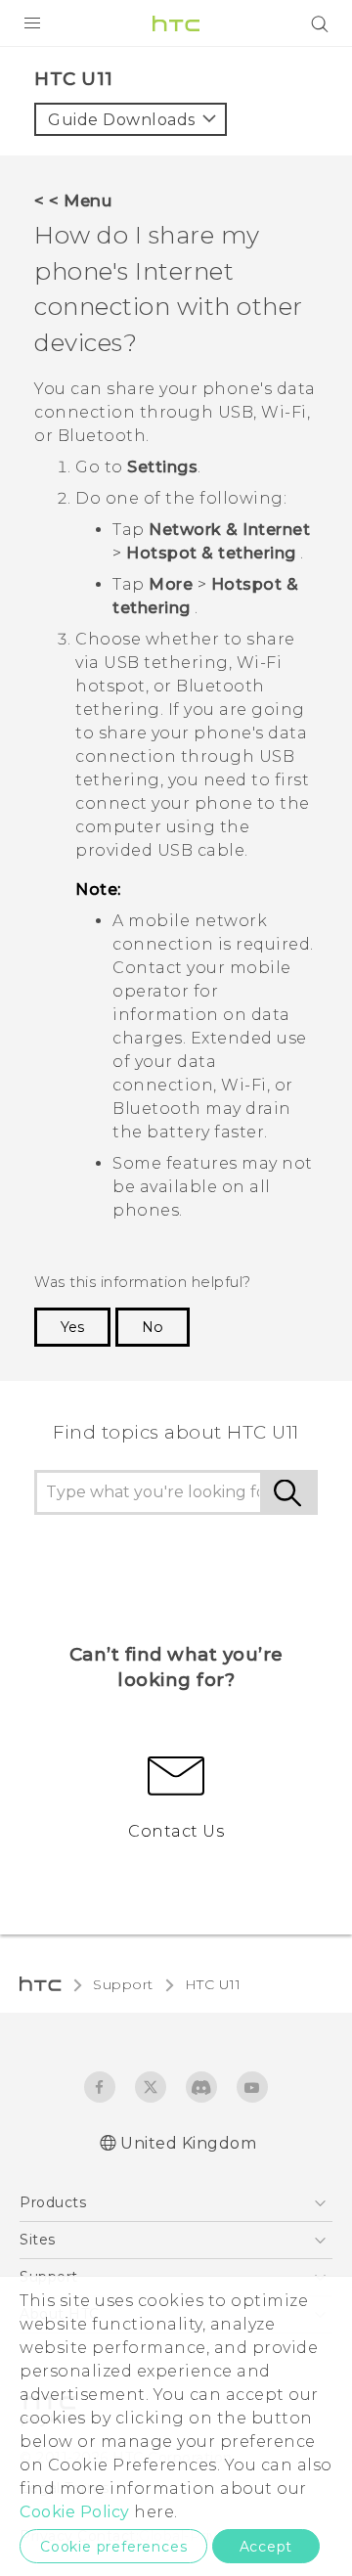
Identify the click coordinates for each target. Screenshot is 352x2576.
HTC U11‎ (213, 1984)
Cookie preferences (113, 2547)
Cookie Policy (75, 2512)
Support (123, 1984)
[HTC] (176, 23)
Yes (72, 1327)
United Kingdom (188, 2143)
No (153, 1327)
